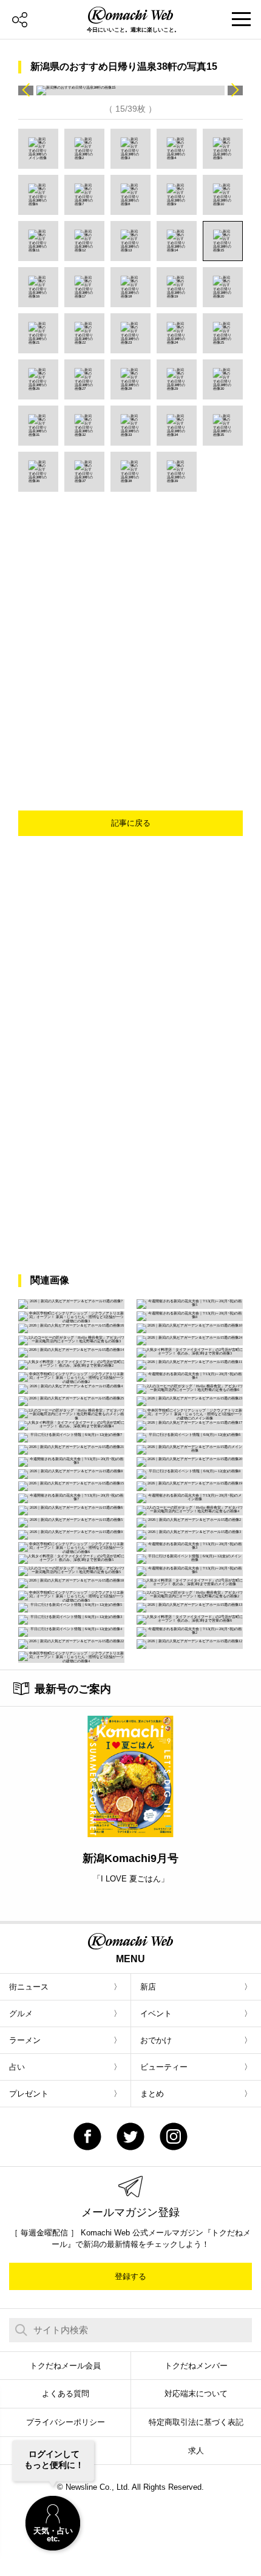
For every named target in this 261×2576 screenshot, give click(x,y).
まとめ (152, 2094)
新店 (148, 1987)
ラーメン (25, 2040)
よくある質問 (66, 2394)
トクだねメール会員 (65, 2366)
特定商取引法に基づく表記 (196, 2422)
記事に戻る (131, 823)
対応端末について (196, 2394)
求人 (196, 2451)
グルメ (21, 2014)
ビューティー (164, 2067)
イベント (156, 2014)
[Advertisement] (130, 628)
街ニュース (29, 1987)
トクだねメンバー (196, 2366)
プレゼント (29, 2094)
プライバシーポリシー (66, 2422)
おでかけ (156, 2040)
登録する (130, 2276)
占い (17, 2067)
